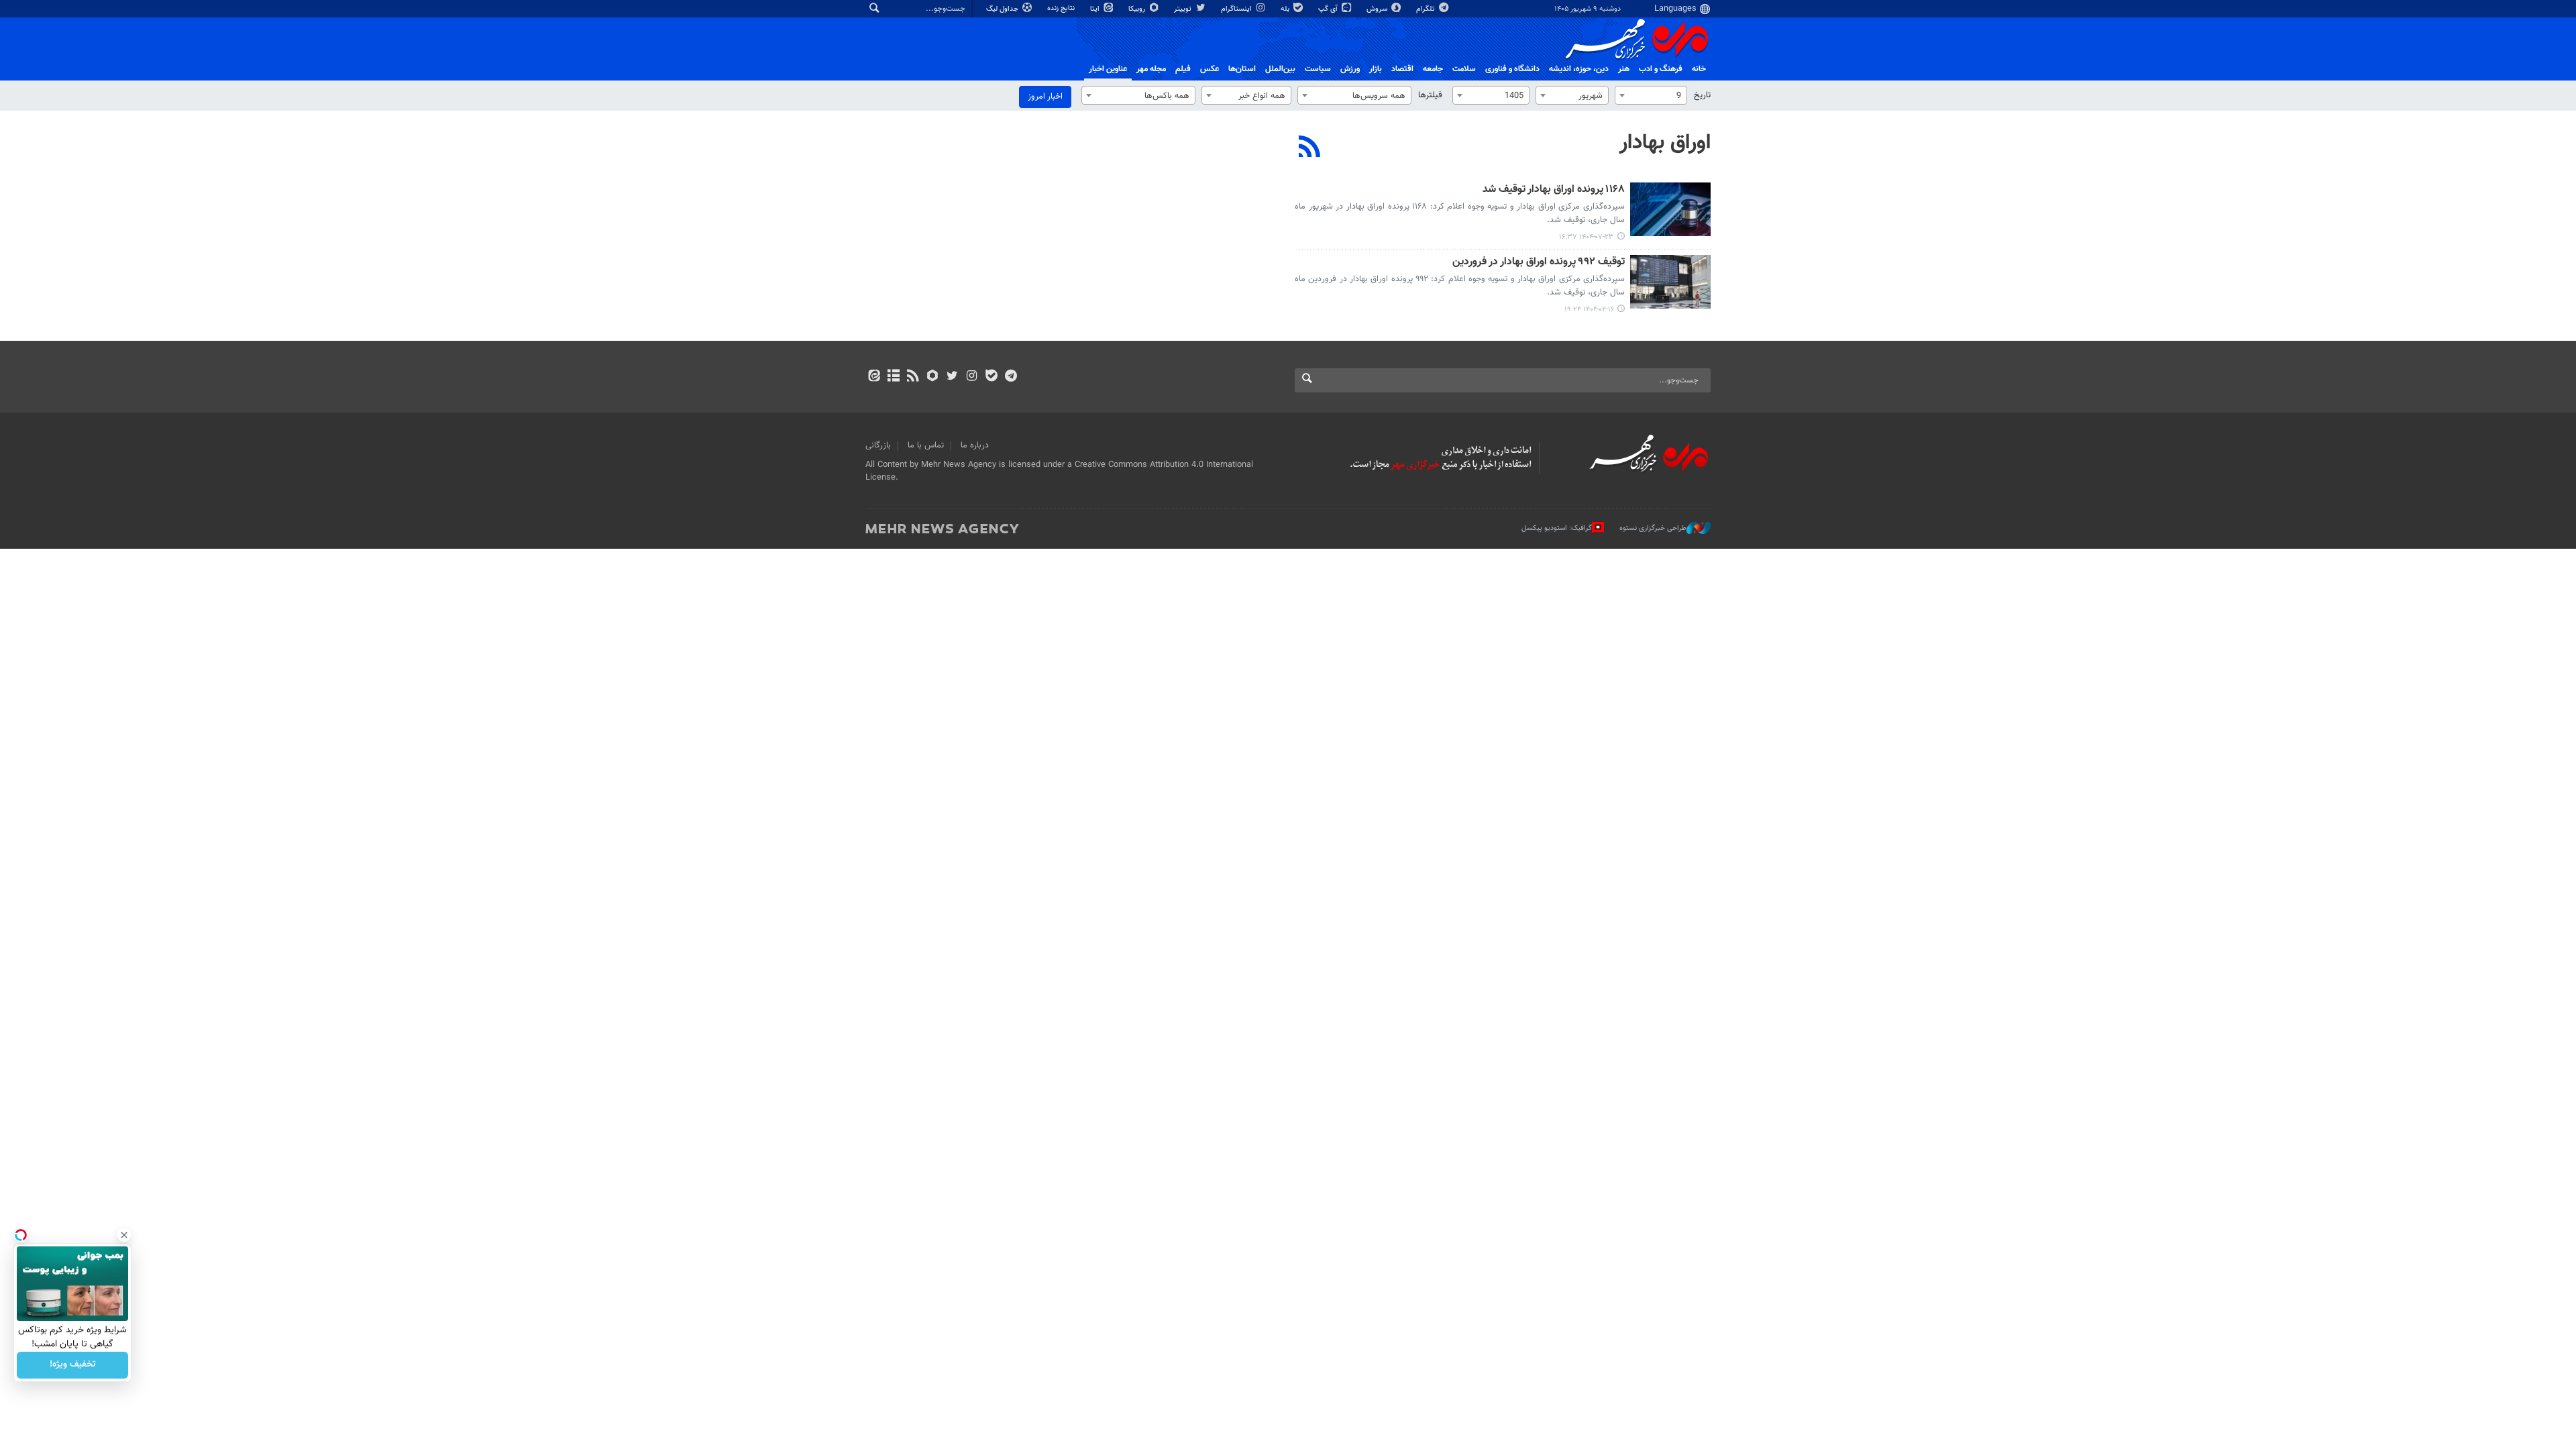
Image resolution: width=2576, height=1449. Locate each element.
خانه (1699, 69)
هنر (1624, 69)
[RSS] (1310, 148)
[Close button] (124, 1235)
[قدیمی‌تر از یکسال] (1670, 282)
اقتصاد (1402, 69)
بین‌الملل (1280, 69)
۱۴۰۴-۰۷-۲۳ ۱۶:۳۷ (1587, 237)
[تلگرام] (1011, 377)
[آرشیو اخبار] (893, 377)
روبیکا (1138, 9)
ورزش (1350, 69)
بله (1286, 9)
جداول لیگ (1003, 9)
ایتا (1096, 9)
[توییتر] (952, 377)
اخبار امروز (1045, 97)
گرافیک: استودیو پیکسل (1557, 528)
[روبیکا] (933, 377)
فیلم (1183, 69)
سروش (1378, 9)
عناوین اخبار (1108, 69)
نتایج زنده (1062, 8)
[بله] (991, 377)
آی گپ (1329, 9)
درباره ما (975, 445)
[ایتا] (874, 377)
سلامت (1464, 69)
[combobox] (1651, 95)
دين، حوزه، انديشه (1579, 69)
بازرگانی (878, 445)
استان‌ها (1242, 69)
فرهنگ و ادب (1661, 69)
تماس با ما (926, 445)
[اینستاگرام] (972, 377)
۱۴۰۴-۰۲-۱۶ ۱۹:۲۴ (1589, 310)
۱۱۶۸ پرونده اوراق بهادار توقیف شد (1554, 190)
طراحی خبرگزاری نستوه (1653, 528)
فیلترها (1430, 95)
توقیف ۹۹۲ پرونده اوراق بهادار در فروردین (1539, 263)
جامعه (1433, 69)
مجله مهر (1151, 69)
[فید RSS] (913, 377)
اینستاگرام (1237, 9)
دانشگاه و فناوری (1512, 69)
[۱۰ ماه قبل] (1670, 209)
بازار (1376, 69)
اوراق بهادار (1665, 143)
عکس (1210, 69)
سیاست (1318, 69)
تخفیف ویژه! (73, 1365)
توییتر (1184, 9)
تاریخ (1702, 95)
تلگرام (1427, 9)
